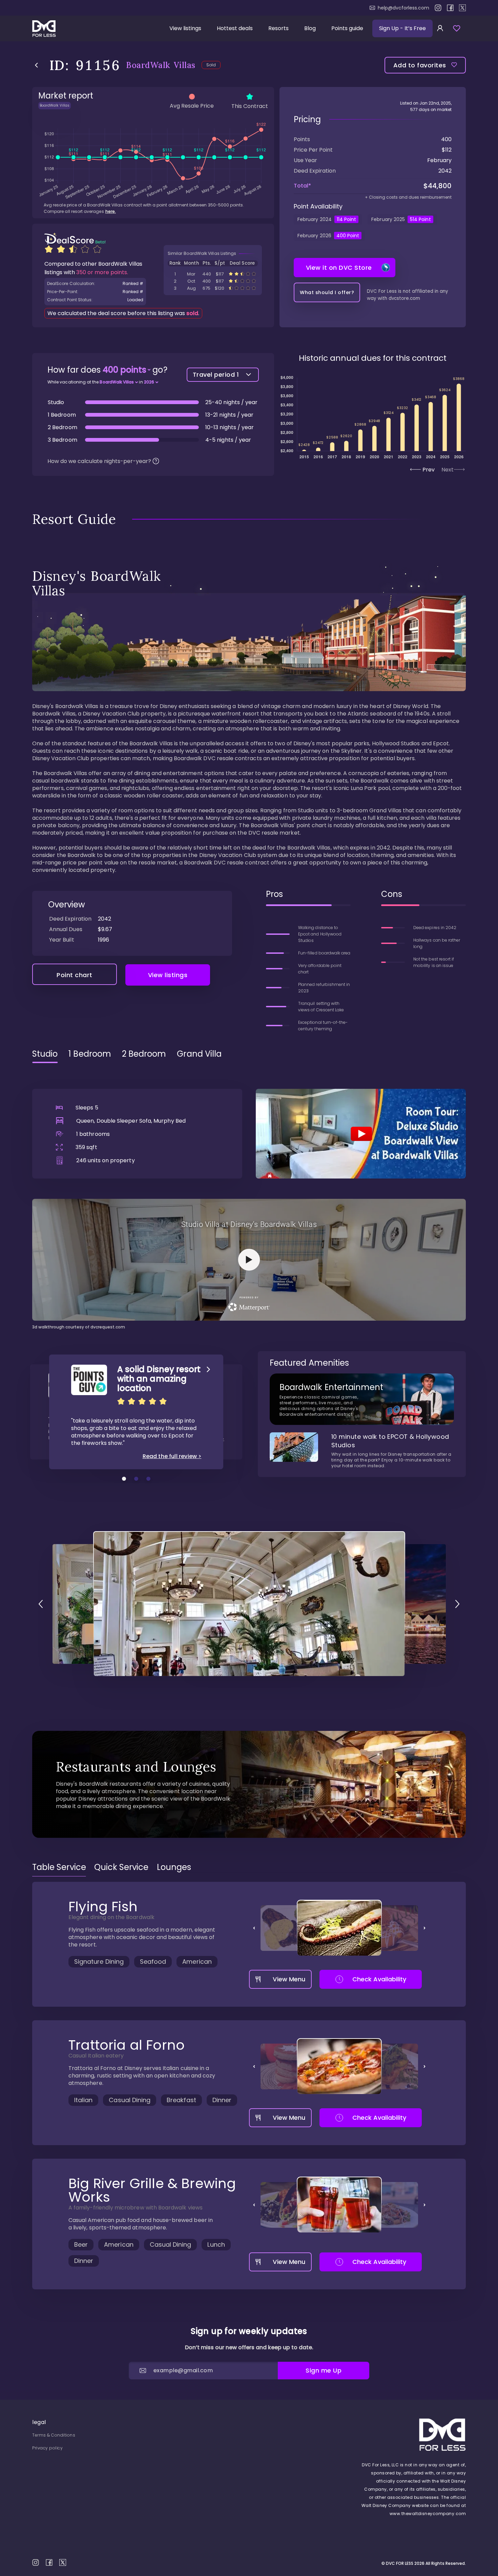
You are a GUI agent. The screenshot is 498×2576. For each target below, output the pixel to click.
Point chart (75, 975)
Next (448, 470)
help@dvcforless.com (403, 8)
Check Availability (379, 1979)
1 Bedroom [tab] (90, 1054)
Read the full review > (172, 1456)
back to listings (36, 65)
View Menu (289, 1979)
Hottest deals (235, 28)
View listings (185, 28)
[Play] (361, 1133)
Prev (429, 470)
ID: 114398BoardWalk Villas (213, 274)
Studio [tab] (45, 1054)
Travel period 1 (216, 375)
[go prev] (41, 1604)
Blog (310, 28)
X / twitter (462, 8)
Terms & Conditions (54, 2435)
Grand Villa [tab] (199, 1054)
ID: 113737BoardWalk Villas (213, 288)
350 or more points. (102, 272)
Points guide (347, 28)
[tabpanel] (249, 1199)
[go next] (457, 1604)
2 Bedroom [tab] (144, 1054)
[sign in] (440, 28)
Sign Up (402, 28)
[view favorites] (457, 28)
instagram (438, 8)
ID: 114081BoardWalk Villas (213, 281)
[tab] (59, 1867)
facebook (450, 8)
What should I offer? (327, 292)
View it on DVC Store (339, 268)
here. (111, 211)
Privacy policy (47, 2448)
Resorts (278, 28)
